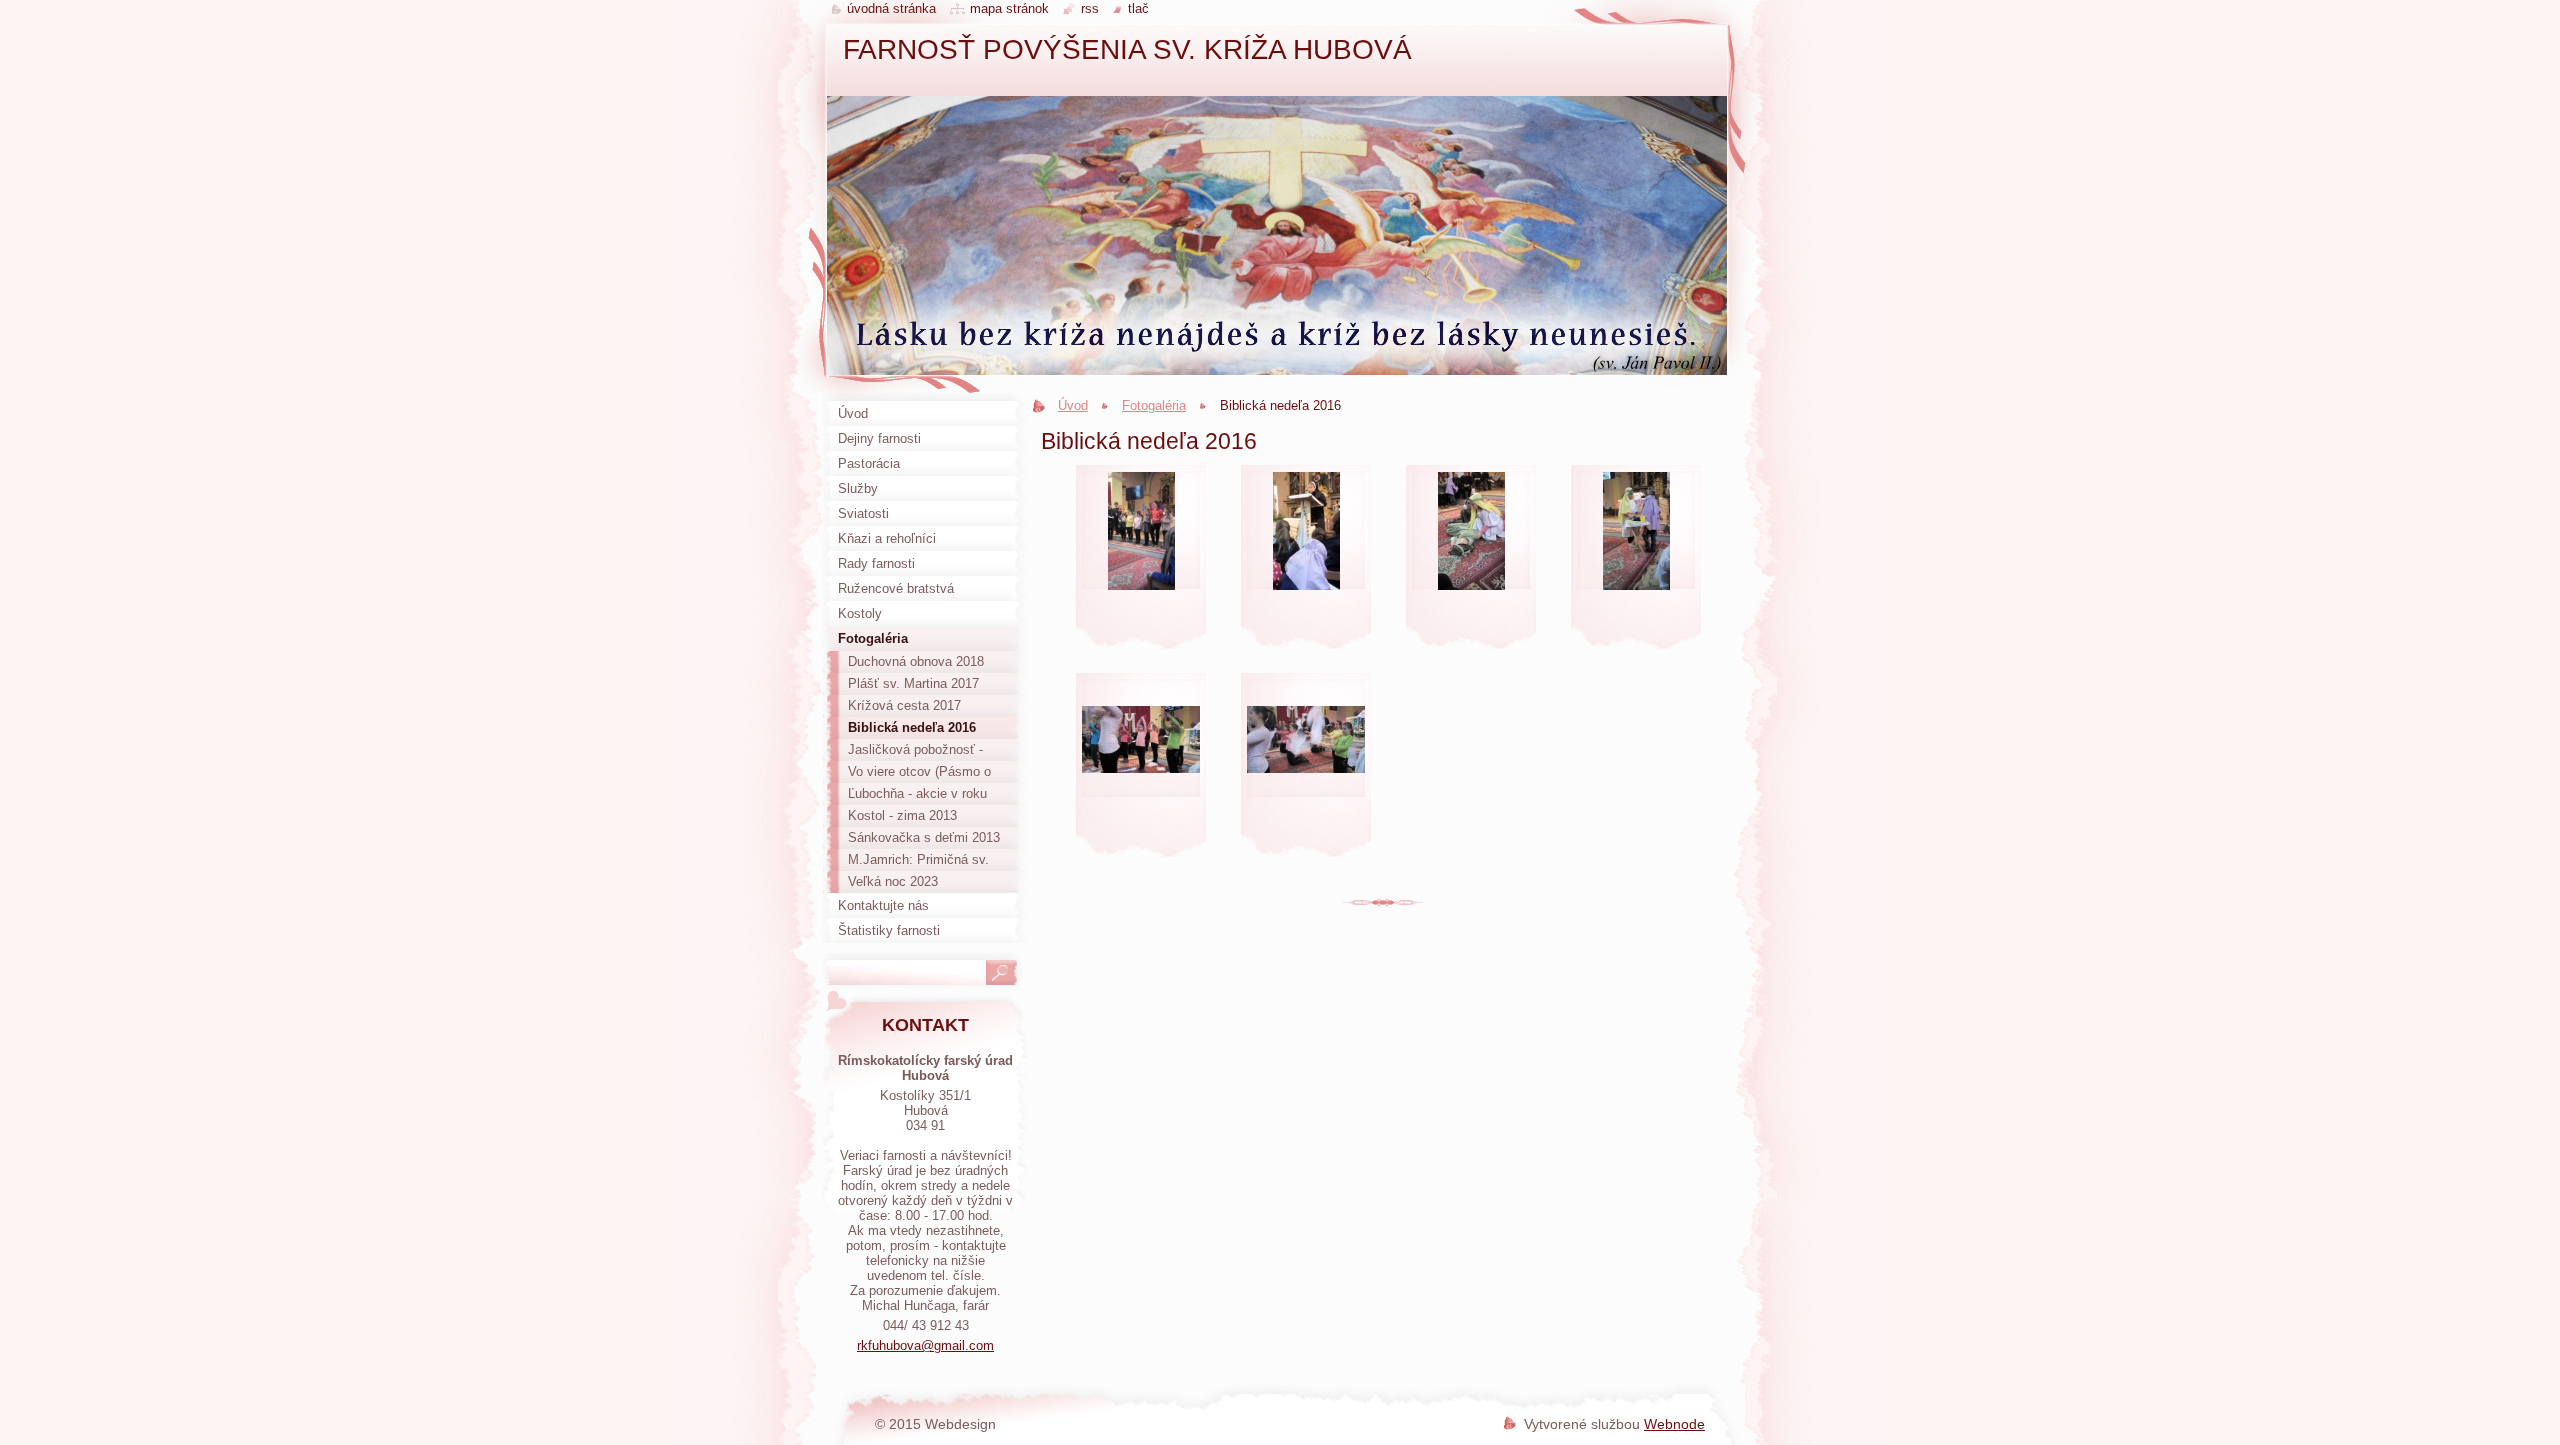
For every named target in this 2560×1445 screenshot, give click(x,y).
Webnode (1674, 1424)
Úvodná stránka (891, 8)
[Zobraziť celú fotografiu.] (1141, 564)
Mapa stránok (1009, 8)
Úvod (1073, 405)
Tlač (1138, 8)
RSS (1090, 8)
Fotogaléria (1154, 405)
